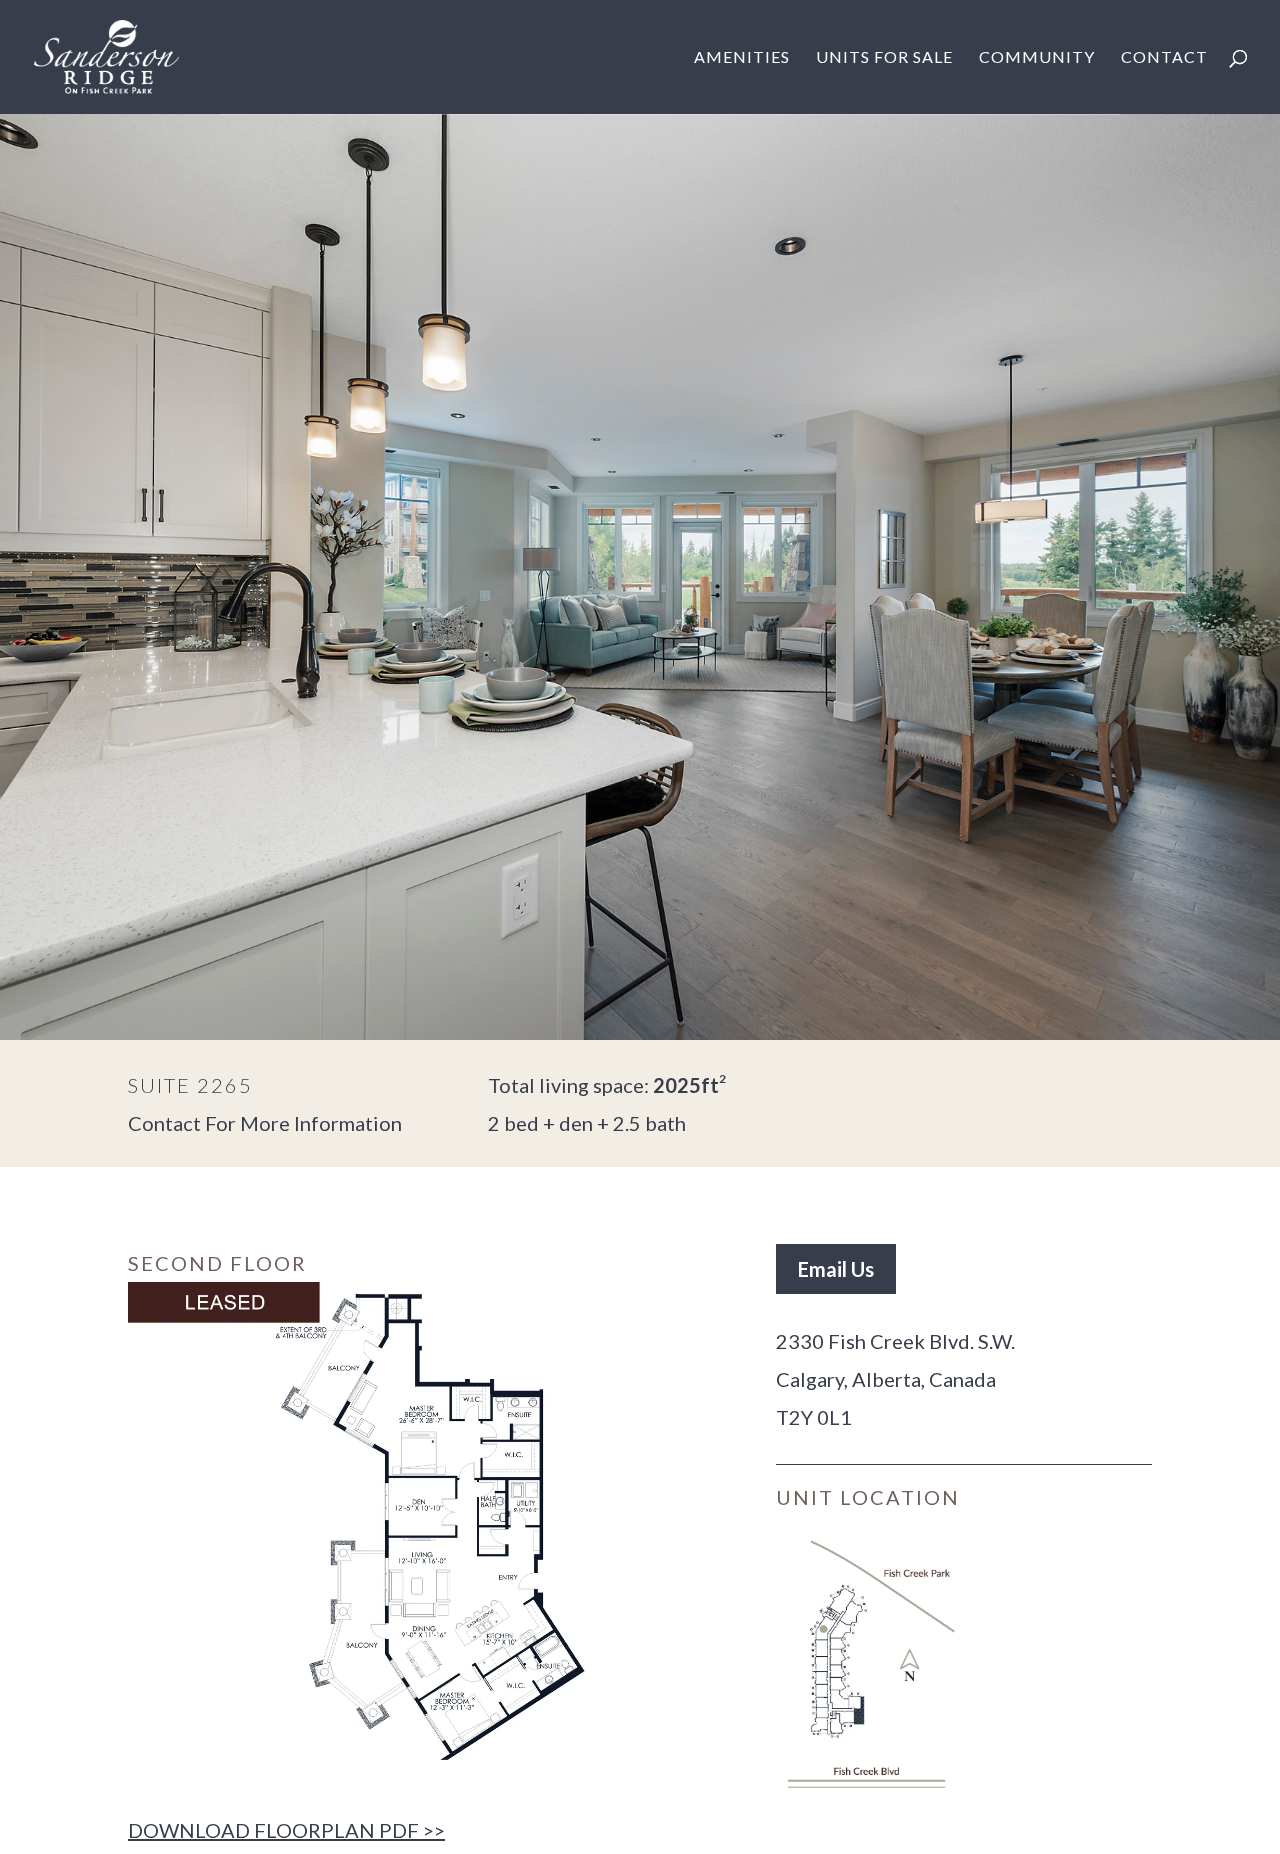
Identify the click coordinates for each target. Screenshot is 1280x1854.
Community (1037, 58)
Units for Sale (884, 58)
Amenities (742, 58)
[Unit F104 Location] (870, 1664)
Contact (1164, 58)
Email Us (836, 1269)
